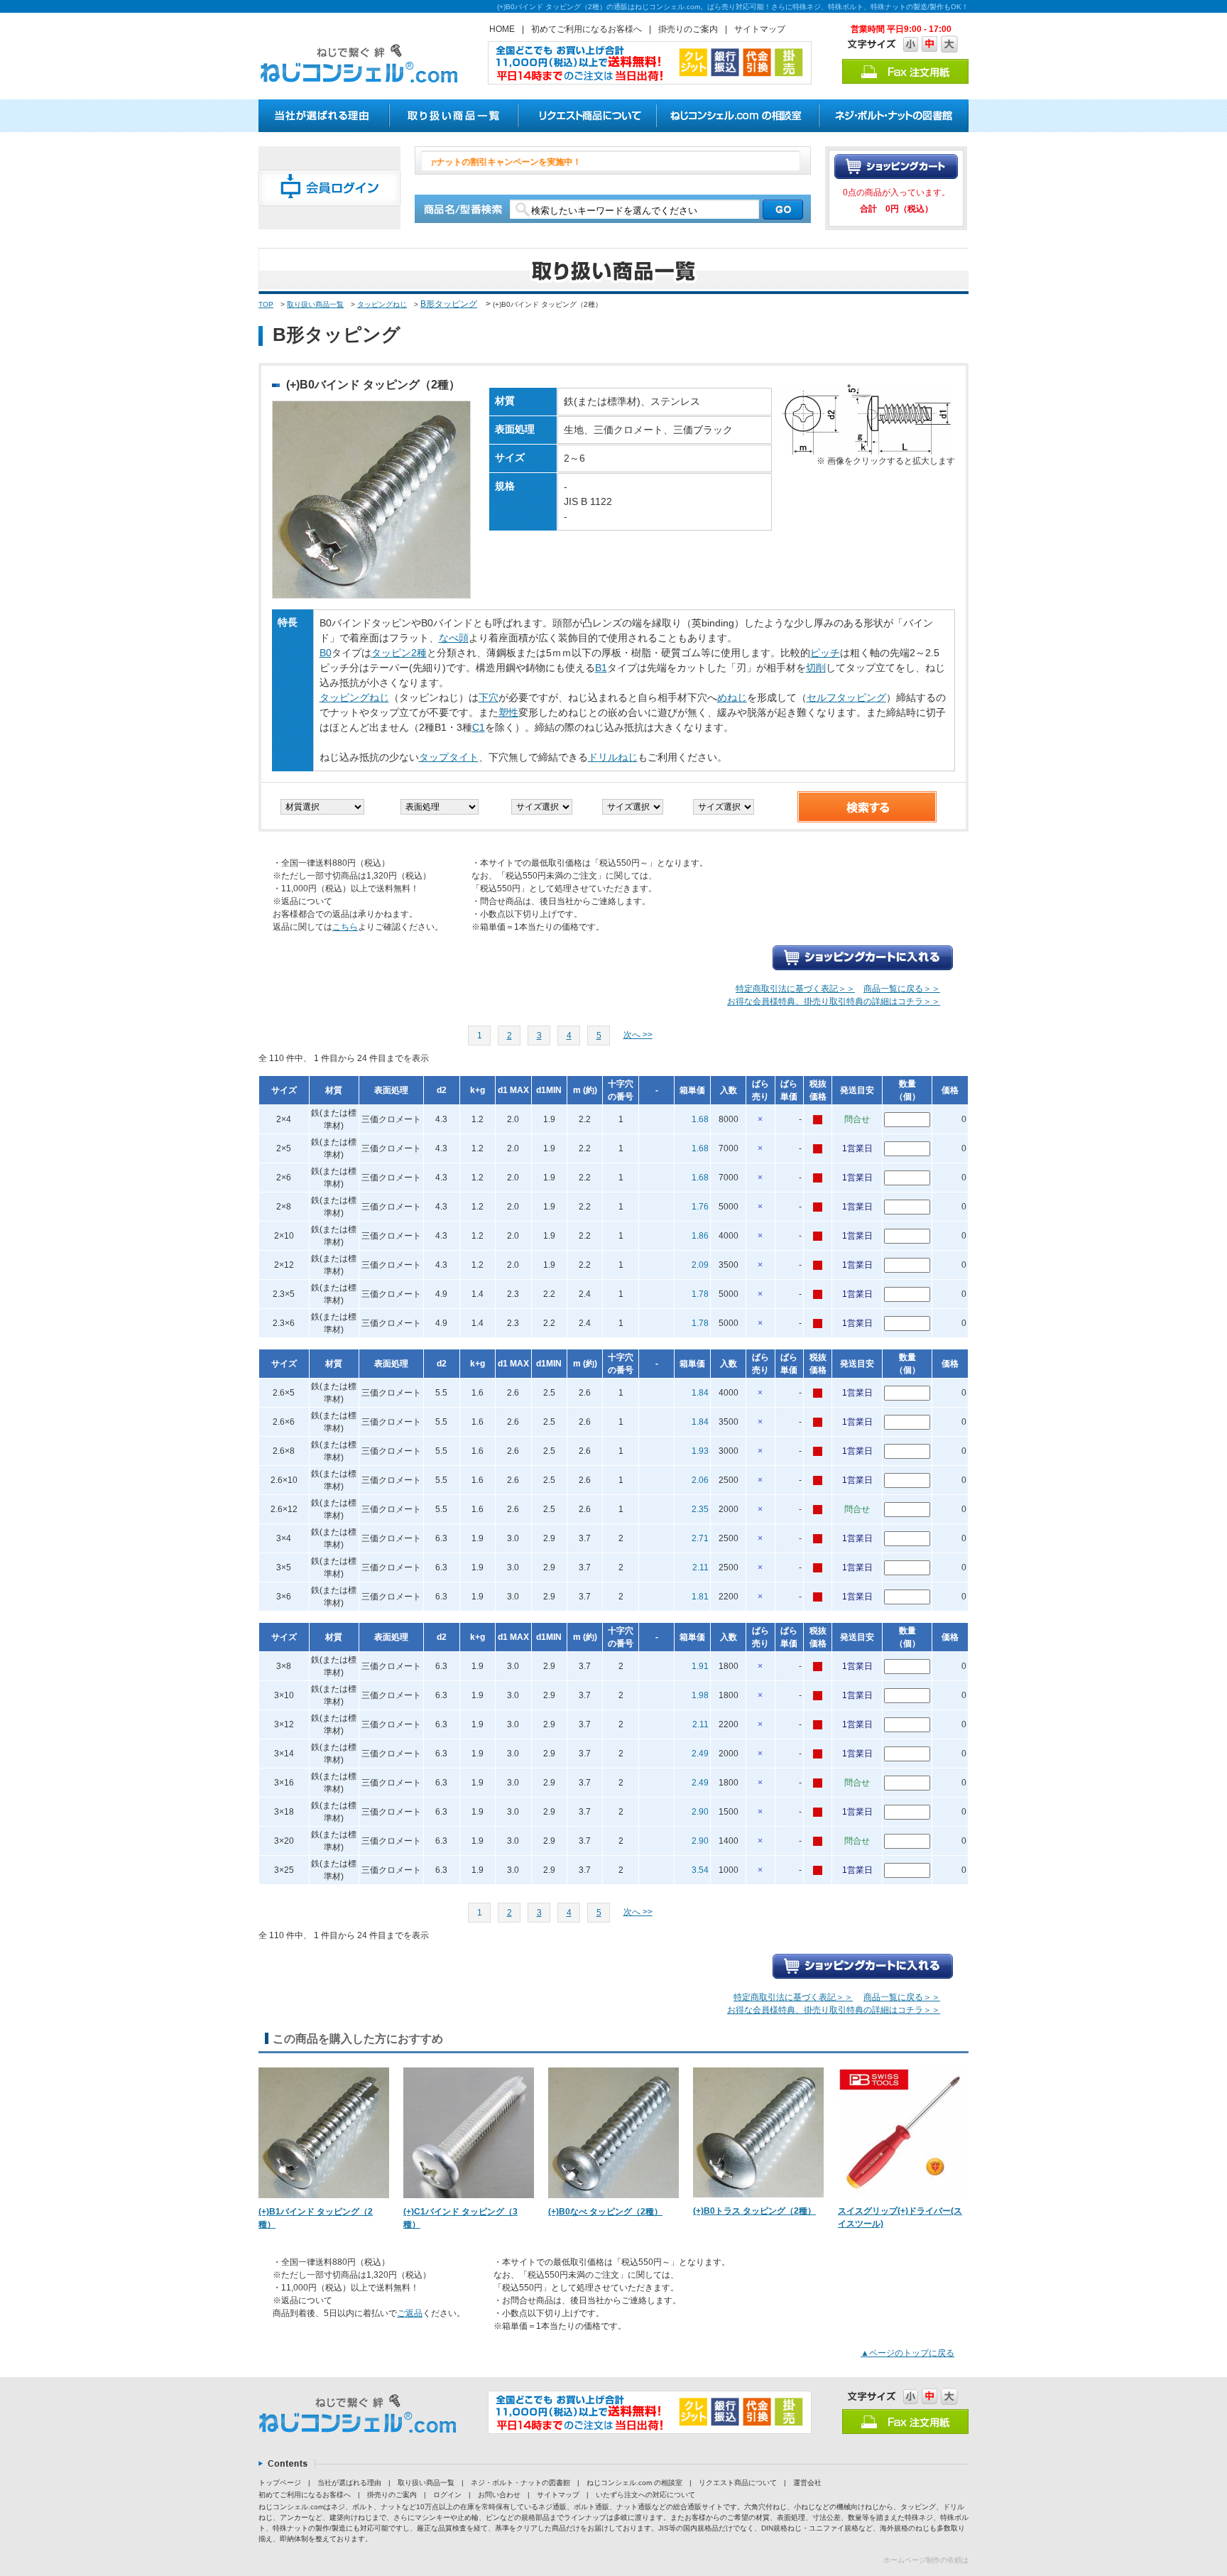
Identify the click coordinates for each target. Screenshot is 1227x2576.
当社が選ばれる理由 (349, 2483)
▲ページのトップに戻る (907, 2353)
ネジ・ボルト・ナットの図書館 (520, 2483)
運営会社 (807, 2483)
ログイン (447, 2495)
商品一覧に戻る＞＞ (902, 989)
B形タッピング (449, 304)
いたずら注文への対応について (645, 2495)
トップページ (280, 2483)
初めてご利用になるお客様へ (587, 29)
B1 (601, 668)
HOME (502, 29)
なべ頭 (454, 638)
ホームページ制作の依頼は (926, 2560)
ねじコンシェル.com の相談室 (634, 2483)
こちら (345, 927)
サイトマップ (760, 29)
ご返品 (410, 2313)
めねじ (732, 697)
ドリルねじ (613, 757)
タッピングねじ (382, 304)
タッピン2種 (399, 653)
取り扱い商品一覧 (315, 304)
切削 (816, 668)
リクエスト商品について (738, 2483)
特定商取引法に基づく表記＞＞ (795, 989)
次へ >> (638, 1035)
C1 (479, 727)
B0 (326, 653)
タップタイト (449, 757)
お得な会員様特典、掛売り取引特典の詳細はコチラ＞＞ (834, 1001)
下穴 (489, 697)
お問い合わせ (499, 2495)
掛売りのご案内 (688, 29)
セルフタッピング (846, 697)
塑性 (508, 712)
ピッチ (825, 653)
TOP (266, 304)
